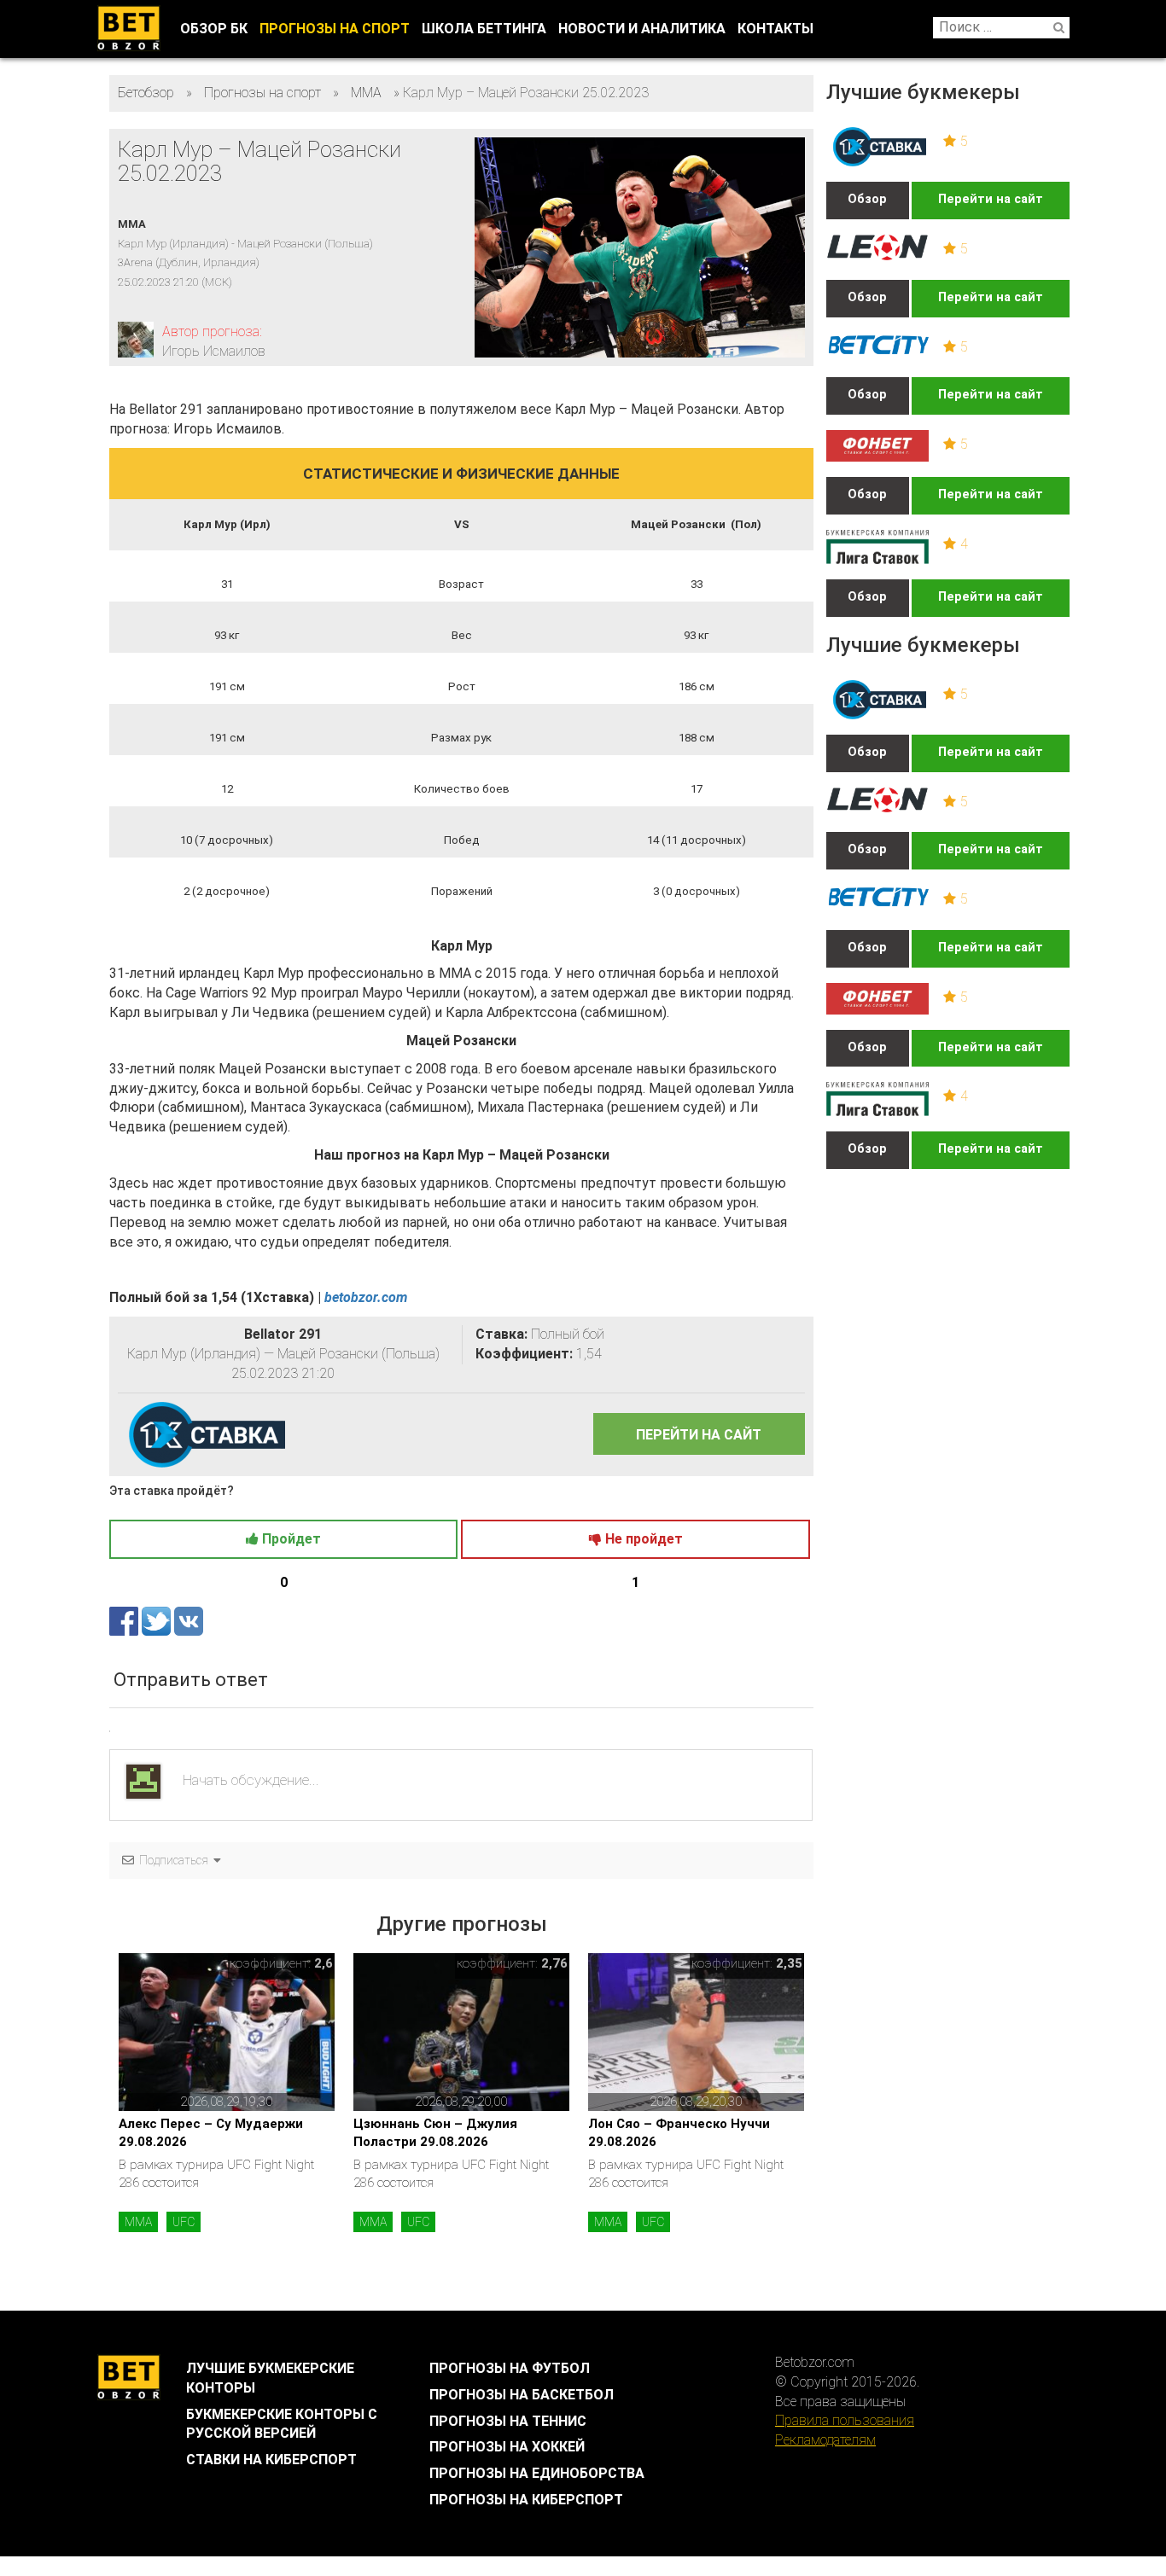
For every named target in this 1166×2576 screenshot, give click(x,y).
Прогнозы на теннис (508, 2421)
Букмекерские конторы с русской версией (282, 2424)
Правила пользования (845, 2420)
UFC (184, 2222)
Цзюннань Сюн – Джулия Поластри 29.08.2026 (435, 2133)
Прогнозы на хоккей (507, 2447)
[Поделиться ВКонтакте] (189, 1620)
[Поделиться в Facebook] (125, 1620)
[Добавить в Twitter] (158, 1620)
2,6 (324, 1963)
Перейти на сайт (991, 199)
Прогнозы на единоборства (537, 2473)
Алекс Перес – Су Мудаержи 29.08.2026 (211, 2133)
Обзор (867, 199)
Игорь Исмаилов (214, 351)
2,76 (554, 1963)
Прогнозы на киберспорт (526, 2500)
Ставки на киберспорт (271, 2460)
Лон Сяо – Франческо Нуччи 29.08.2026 (679, 2133)
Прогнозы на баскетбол (522, 2395)
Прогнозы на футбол (510, 2368)
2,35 (789, 1963)
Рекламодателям (825, 2440)
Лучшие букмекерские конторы (270, 2378)
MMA (138, 2222)
